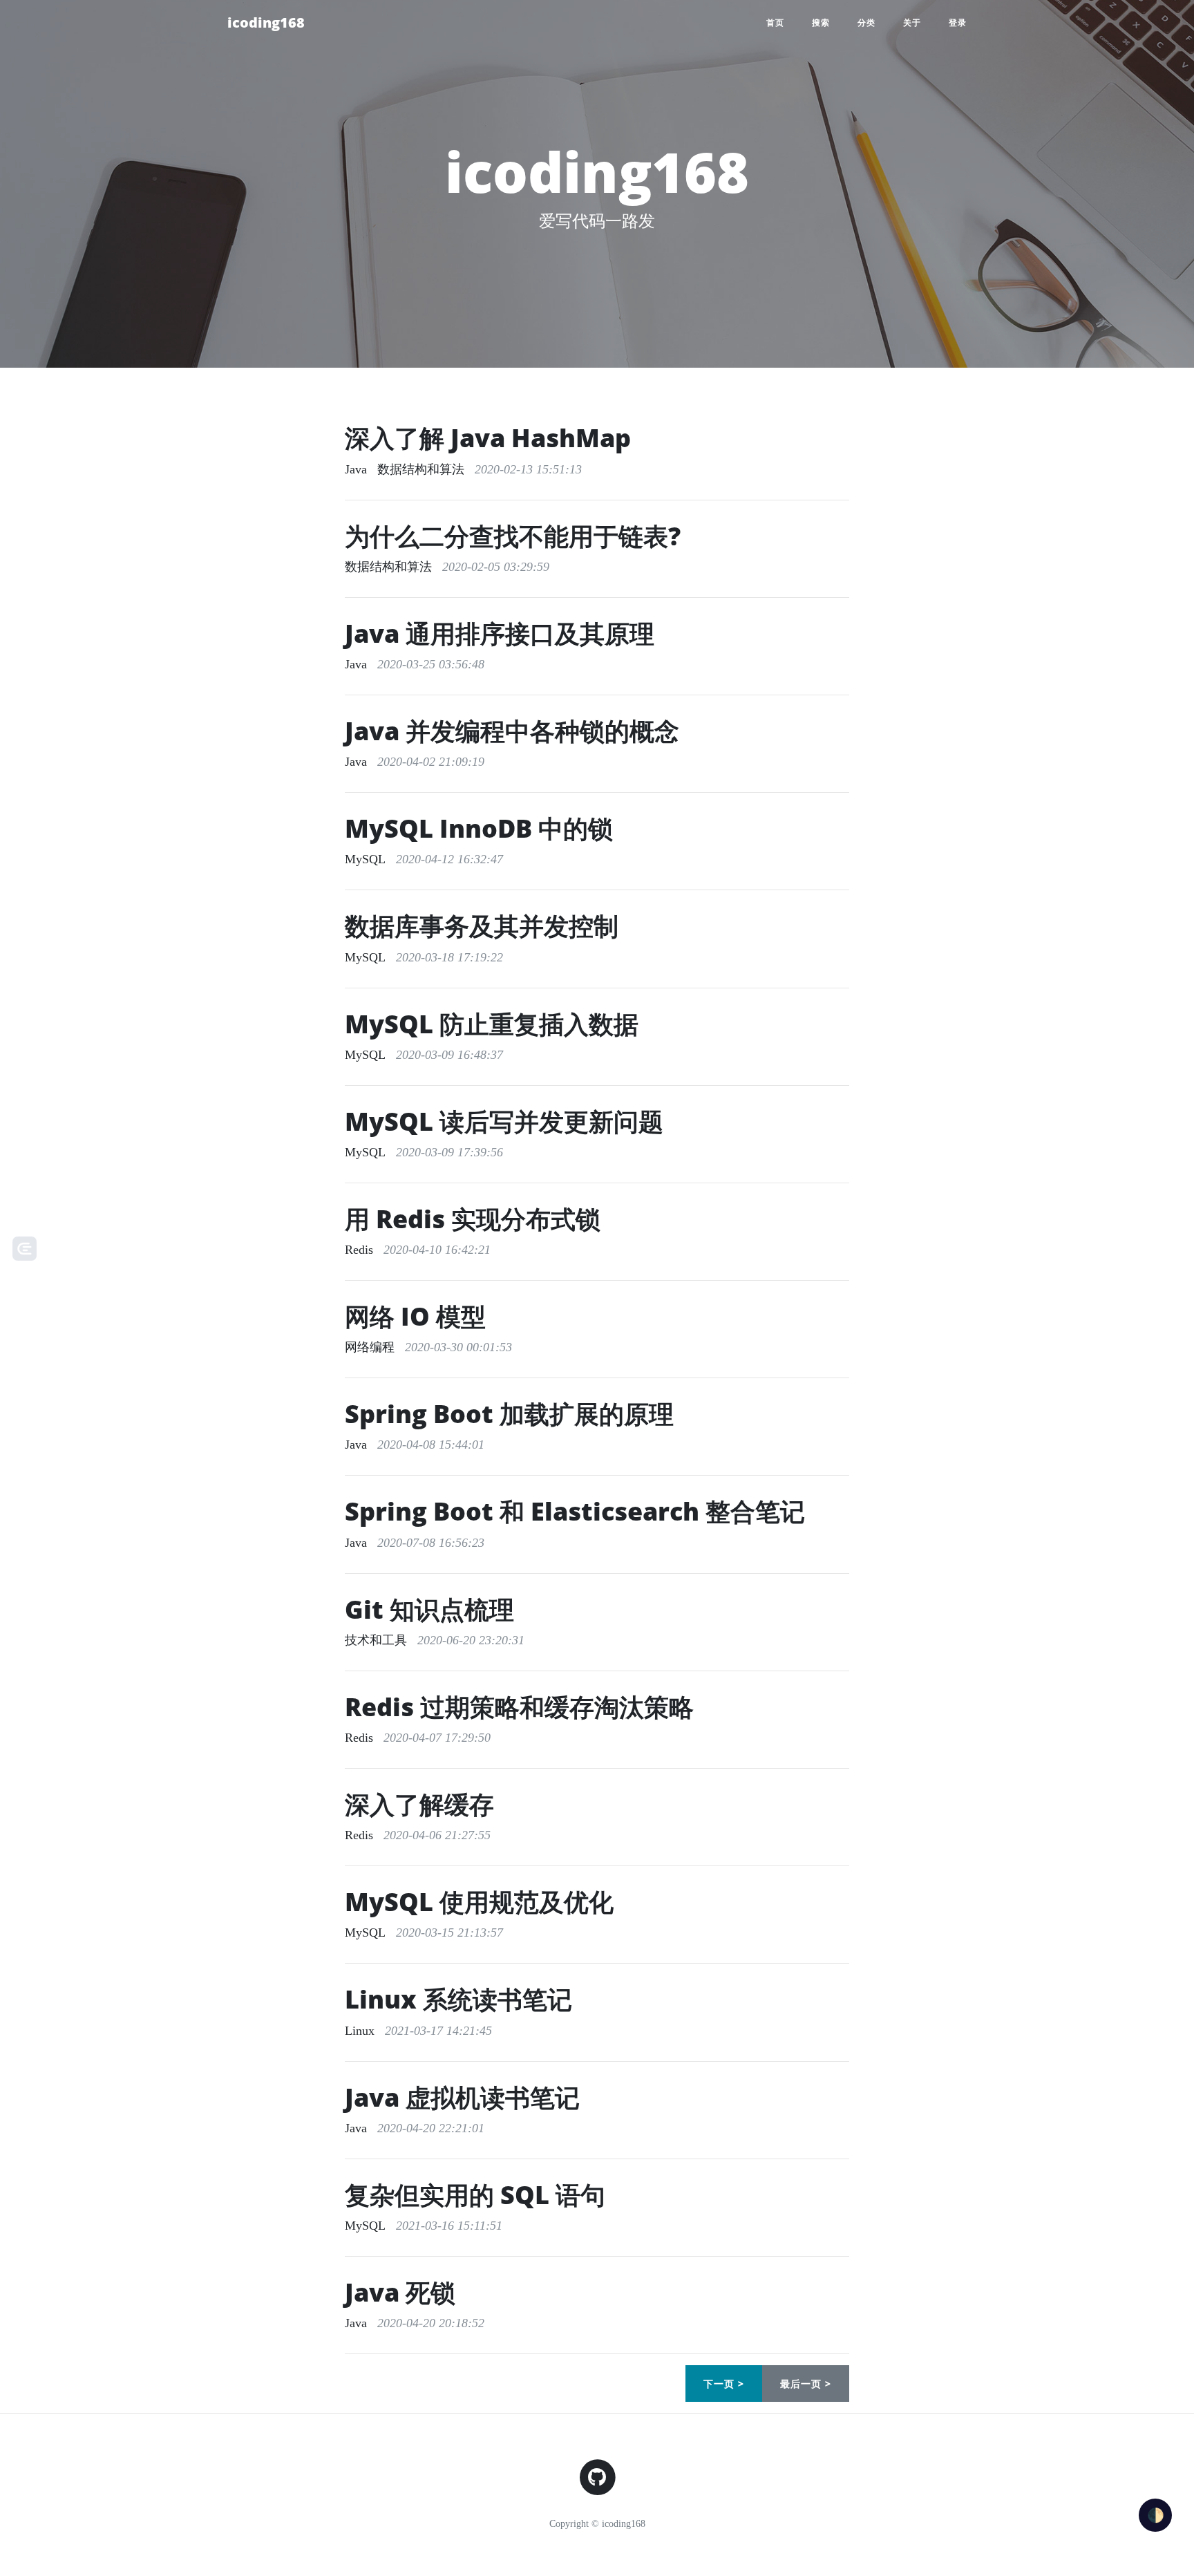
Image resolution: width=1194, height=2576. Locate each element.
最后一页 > (806, 2384)
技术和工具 (376, 1640)
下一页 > (724, 2384)
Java (356, 469)
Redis (359, 1250)
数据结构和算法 (421, 469)
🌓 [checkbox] (1156, 2515)
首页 (775, 22)
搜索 (821, 22)
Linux (360, 2031)
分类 (866, 22)
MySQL (365, 859)
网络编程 (370, 1347)
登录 (958, 22)
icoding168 (266, 22)
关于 (912, 22)
